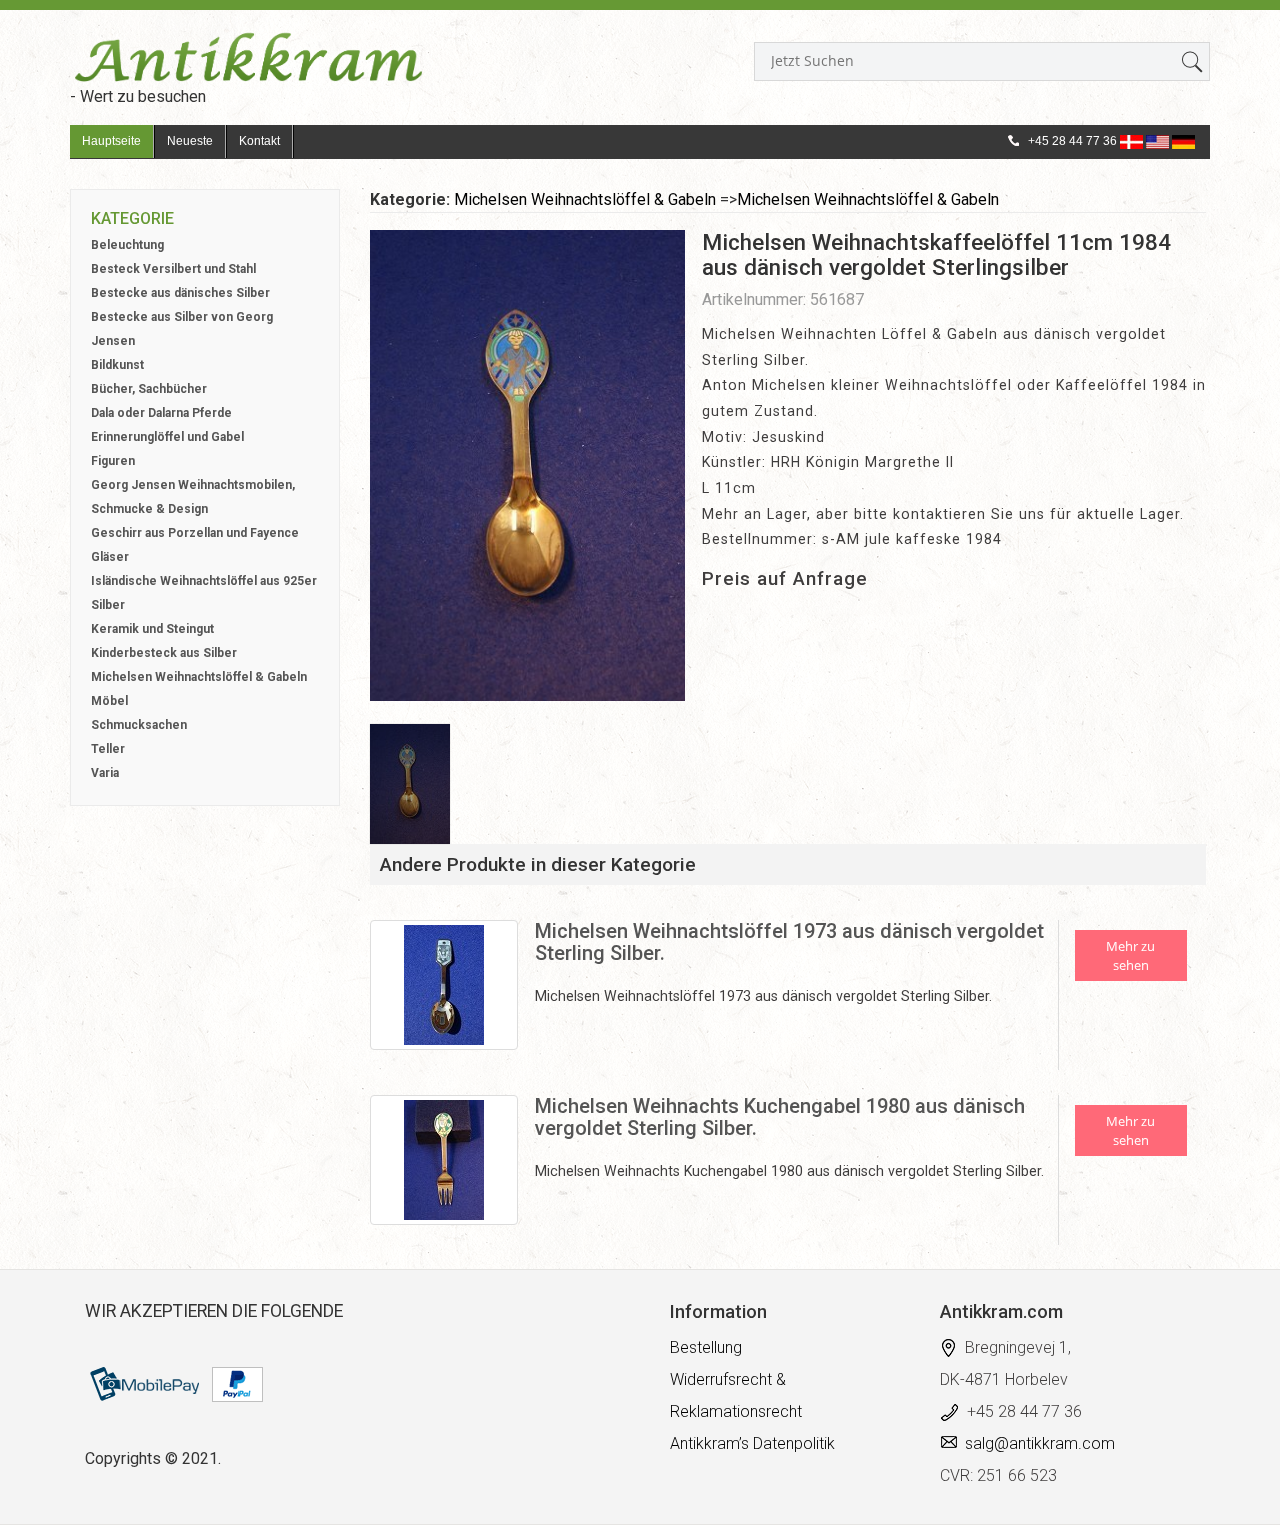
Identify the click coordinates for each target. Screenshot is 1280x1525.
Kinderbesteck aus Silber (164, 653)
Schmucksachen (139, 725)
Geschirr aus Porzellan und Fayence (195, 533)
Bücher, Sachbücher (149, 389)
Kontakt (259, 141)
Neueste (190, 141)
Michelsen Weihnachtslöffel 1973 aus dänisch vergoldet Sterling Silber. (789, 942)
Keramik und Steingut (152, 629)
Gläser (110, 557)
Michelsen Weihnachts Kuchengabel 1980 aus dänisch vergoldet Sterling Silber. (780, 1117)
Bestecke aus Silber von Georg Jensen (182, 329)
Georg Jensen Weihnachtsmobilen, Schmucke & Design (193, 497)
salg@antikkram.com (1040, 1443)
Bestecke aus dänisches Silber (180, 293)
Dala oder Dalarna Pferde (161, 413)
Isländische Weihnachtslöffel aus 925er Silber (204, 593)
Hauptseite (111, 141)
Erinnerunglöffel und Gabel (167, 437)
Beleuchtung (127, 245)
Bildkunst (117, 365)
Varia (105, 773)
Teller (108, 749)
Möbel (109, 701)
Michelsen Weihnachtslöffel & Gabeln (199, 677)
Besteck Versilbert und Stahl (173, 269)
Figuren (113, 461)
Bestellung (706, 1347)
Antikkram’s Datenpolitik (752, 1443)
